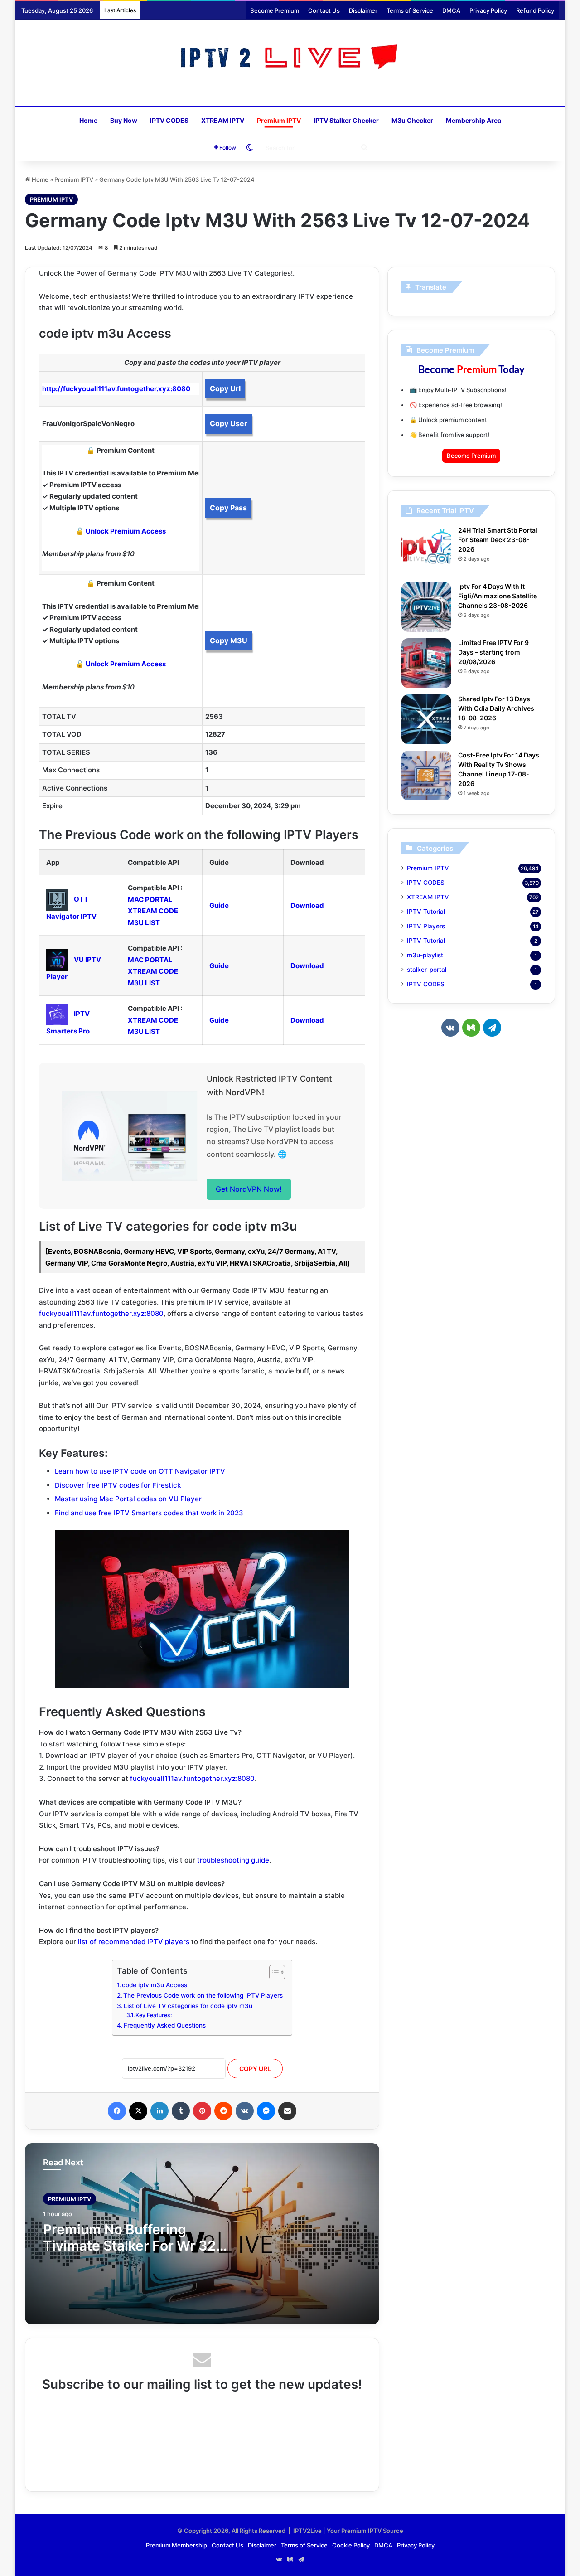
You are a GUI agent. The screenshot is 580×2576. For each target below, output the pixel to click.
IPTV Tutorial (426, 912)
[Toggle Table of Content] (273, 1972)
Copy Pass (228, 508)
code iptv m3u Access (155, 1985)
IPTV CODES (169, 120)
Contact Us (324, 10)
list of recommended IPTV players (134, 1942)
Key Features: (154, 2015)
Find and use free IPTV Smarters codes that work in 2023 (149, 1513)
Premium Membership (176, 2545)
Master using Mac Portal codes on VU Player (128, 1499)
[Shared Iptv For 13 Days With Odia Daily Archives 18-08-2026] (426, 719)
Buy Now (124, 120)
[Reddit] (223, 2111)
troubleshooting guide (233, 1860)
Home (88, 120)
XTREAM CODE (153, 911)
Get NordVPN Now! (249, 1189)
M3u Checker (412, 120)
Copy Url (225, 388)
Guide (219, 905)
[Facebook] (117, 2111)
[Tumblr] (181, 2111)
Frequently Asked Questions (165, 2025)
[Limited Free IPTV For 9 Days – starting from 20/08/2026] (426, 663)
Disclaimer (363, 10)
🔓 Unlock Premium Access (121, 531)
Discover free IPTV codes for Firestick (118, 1485)
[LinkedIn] (159, 2111)
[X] (138, 2111)
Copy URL (255, 2069)
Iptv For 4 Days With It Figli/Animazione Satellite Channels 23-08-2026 (498, 596)
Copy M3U (229, 640)
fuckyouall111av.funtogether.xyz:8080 (101, 1313)
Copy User (229, 423)
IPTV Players (426, 926)
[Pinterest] (202, 2111)
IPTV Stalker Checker (346, 120)
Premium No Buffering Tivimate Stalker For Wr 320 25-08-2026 (134, 2246)
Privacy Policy (488, 10)
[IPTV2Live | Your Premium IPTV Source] (290, 58)
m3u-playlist (425, 955)
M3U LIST (144, 923)
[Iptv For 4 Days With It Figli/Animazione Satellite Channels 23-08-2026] (426, 607)
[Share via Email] (287, 2111)
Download (307, 905)
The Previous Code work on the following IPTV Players (203, 1995)
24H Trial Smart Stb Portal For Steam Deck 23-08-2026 (498, 540)
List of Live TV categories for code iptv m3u (188, 2006)
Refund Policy (535, 10)
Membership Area (474, 120)
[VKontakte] (245, 2111)
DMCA (451, 10)
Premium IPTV (279, 120)
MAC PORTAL (150, 900)
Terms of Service (410, 10)
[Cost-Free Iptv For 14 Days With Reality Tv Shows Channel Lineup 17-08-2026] (426, 776)
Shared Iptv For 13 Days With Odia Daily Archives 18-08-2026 (496, 708)
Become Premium (275, 10)
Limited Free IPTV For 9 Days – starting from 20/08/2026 (493, 652)
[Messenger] (266, 2111)
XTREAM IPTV (223, 120)
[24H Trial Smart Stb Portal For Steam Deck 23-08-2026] (426, 551)
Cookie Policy (351, 2545)
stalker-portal (427, 970)
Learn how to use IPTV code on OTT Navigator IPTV (140, 1471)
